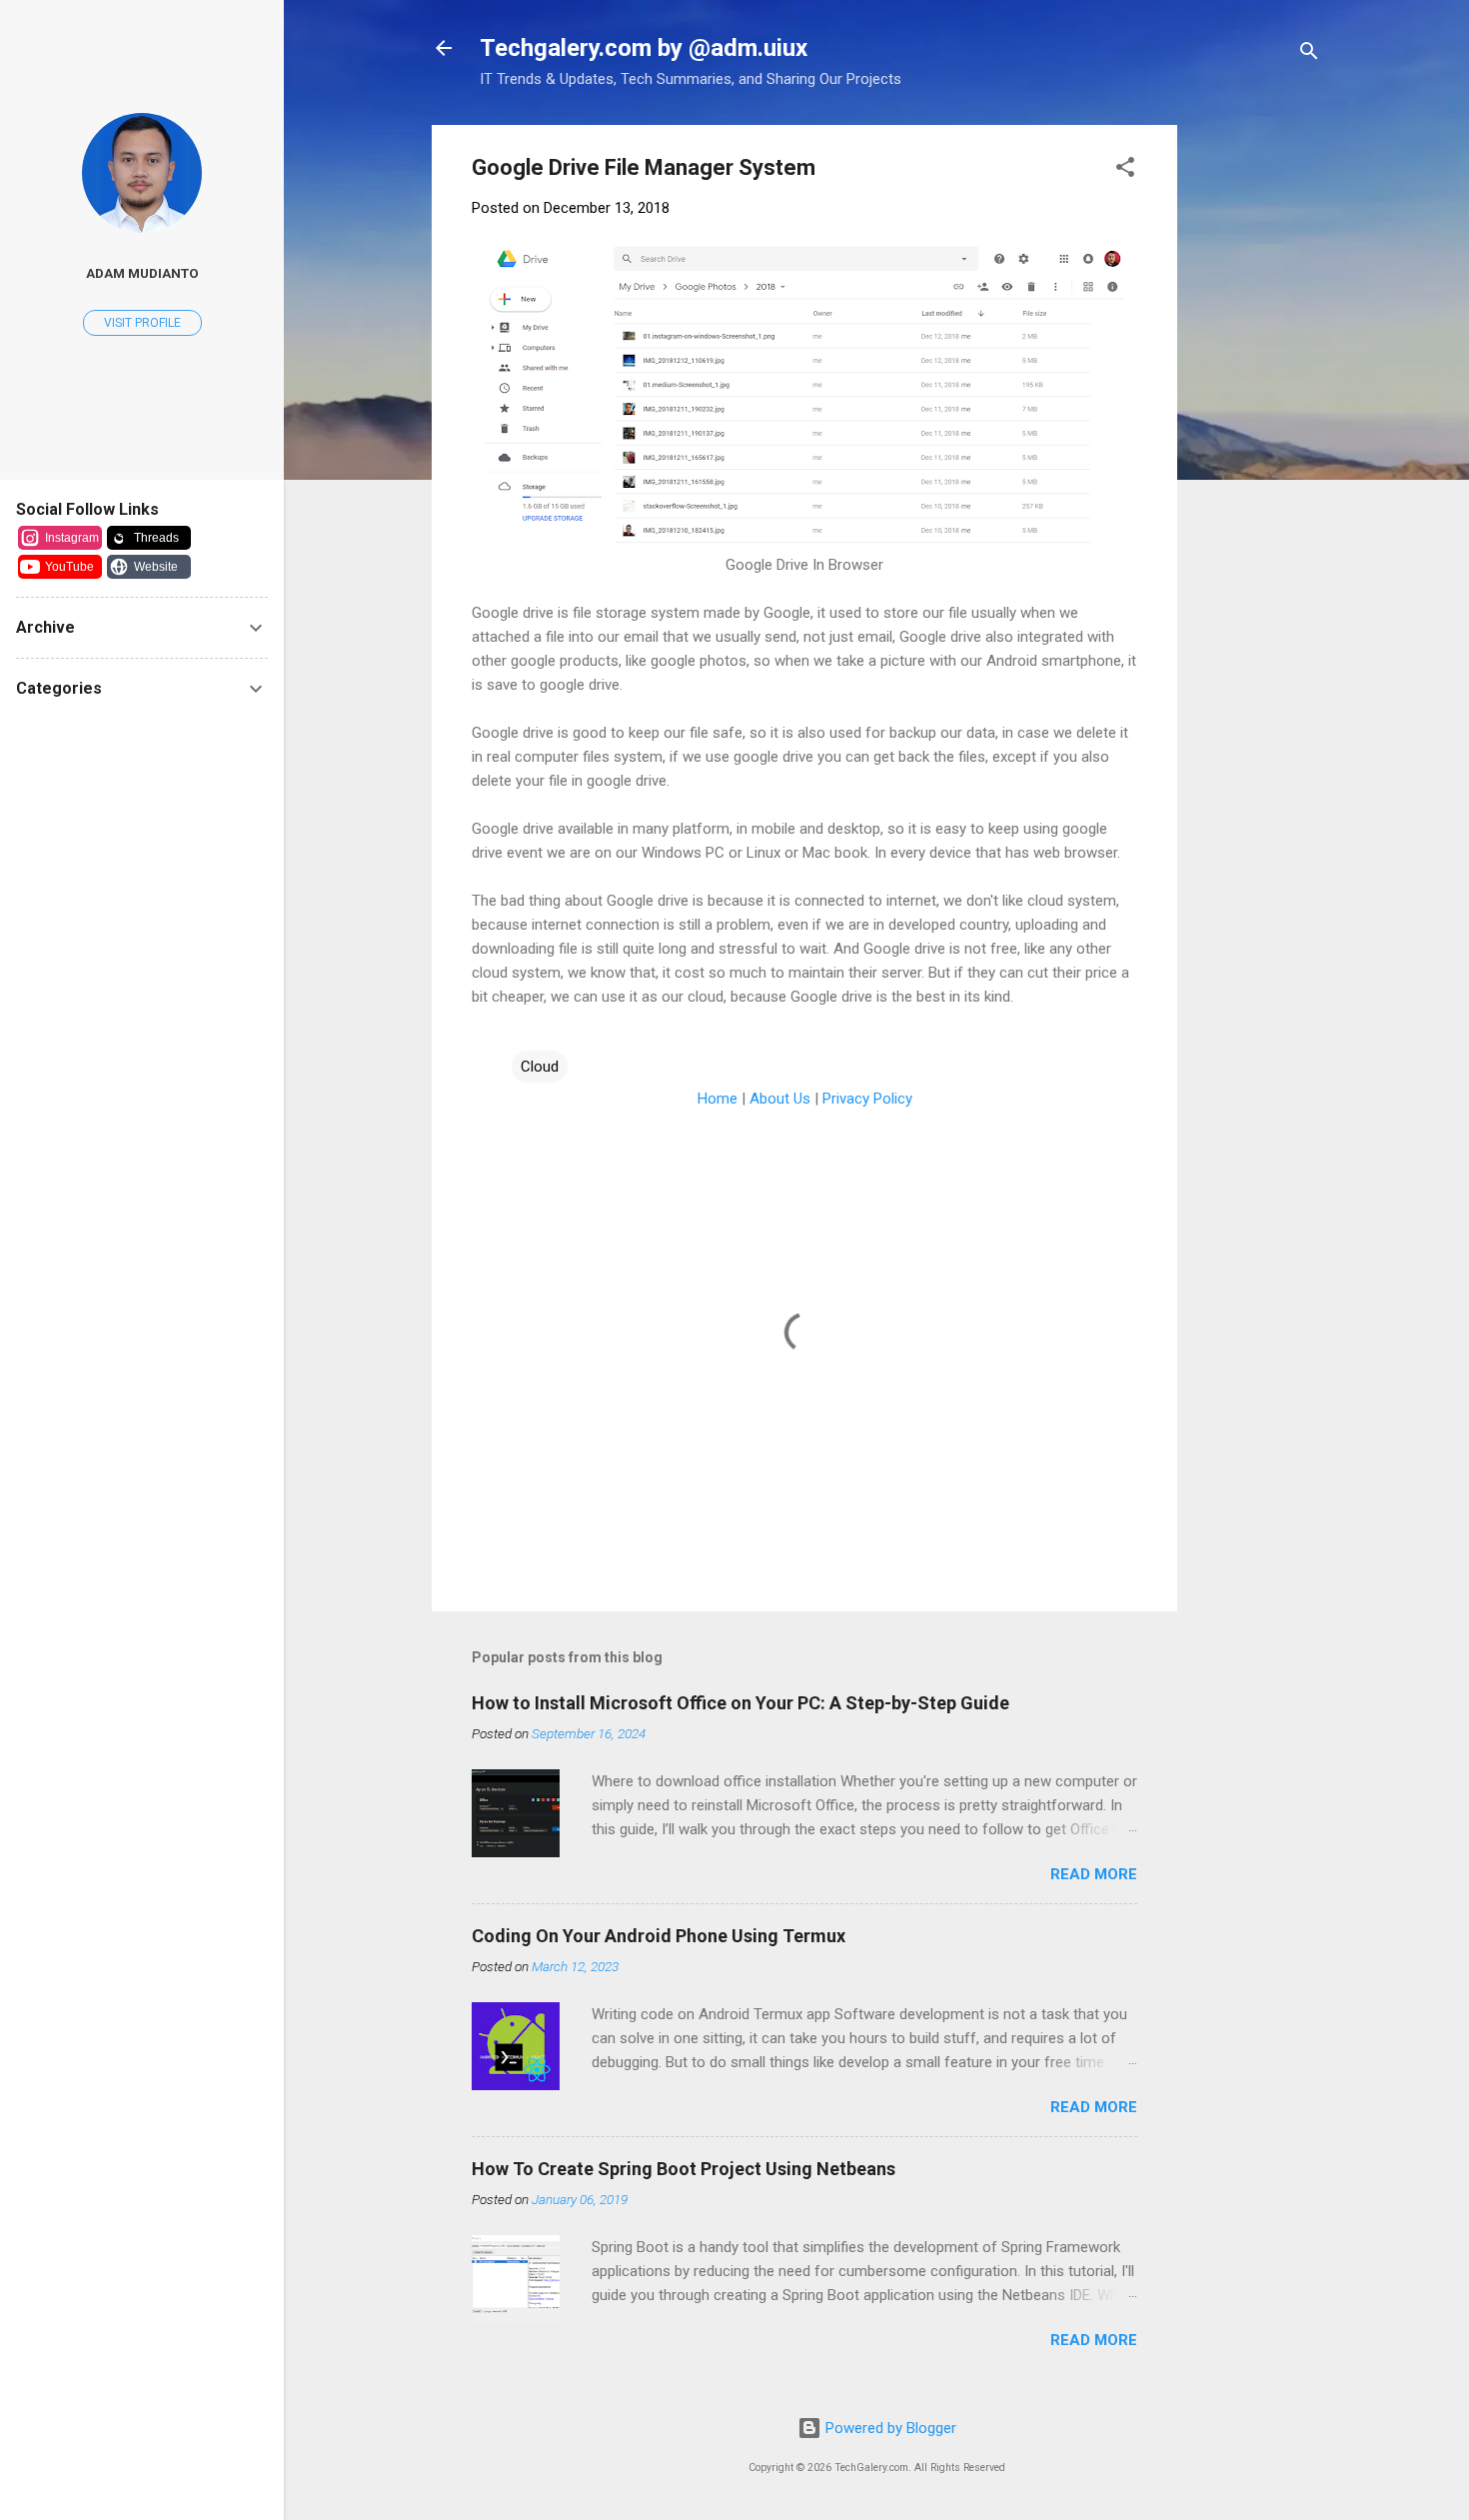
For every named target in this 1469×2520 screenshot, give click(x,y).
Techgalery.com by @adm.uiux (644, 48)
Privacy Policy (867, 1099)
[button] (1125, 170)
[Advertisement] (1331, 425)
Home (718, 1099)
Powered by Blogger (889, 2428)
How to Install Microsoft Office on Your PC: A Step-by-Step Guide (740, 1703)
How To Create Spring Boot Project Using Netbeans (684, 2169)
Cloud (540, 1067)
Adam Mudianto (142, 273)
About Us (780, 1099)
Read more (1094, 1874)
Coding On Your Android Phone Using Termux (659, 1936)
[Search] (1309, 54)
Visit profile (142, 323)
